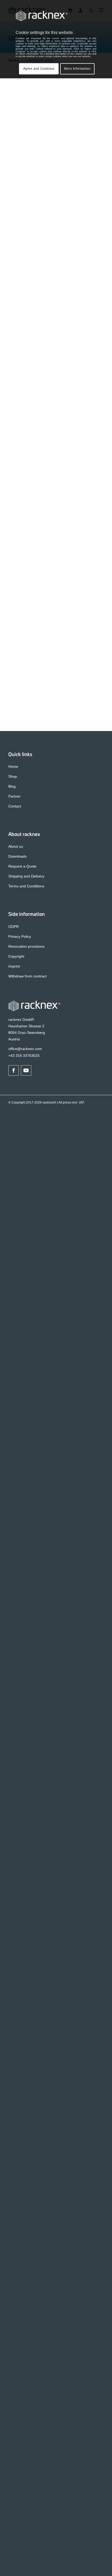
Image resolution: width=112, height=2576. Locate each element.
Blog (12, 786)
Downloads (17, 856)
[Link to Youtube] (26, 1070)
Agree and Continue (39, 69)
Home (13, 767)
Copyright (16, 956)
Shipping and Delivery (26, 876)
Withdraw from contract (27, 976)
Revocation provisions (26, 946)
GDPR (14, 927)
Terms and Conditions (26, 886)
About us (16, 846)
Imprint (14, 966)
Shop (13, 776)
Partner (14, 796)
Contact (15, 806)
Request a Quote (22, 866)
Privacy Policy (20, 936)
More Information (77, 69)
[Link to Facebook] (14, 1070)
